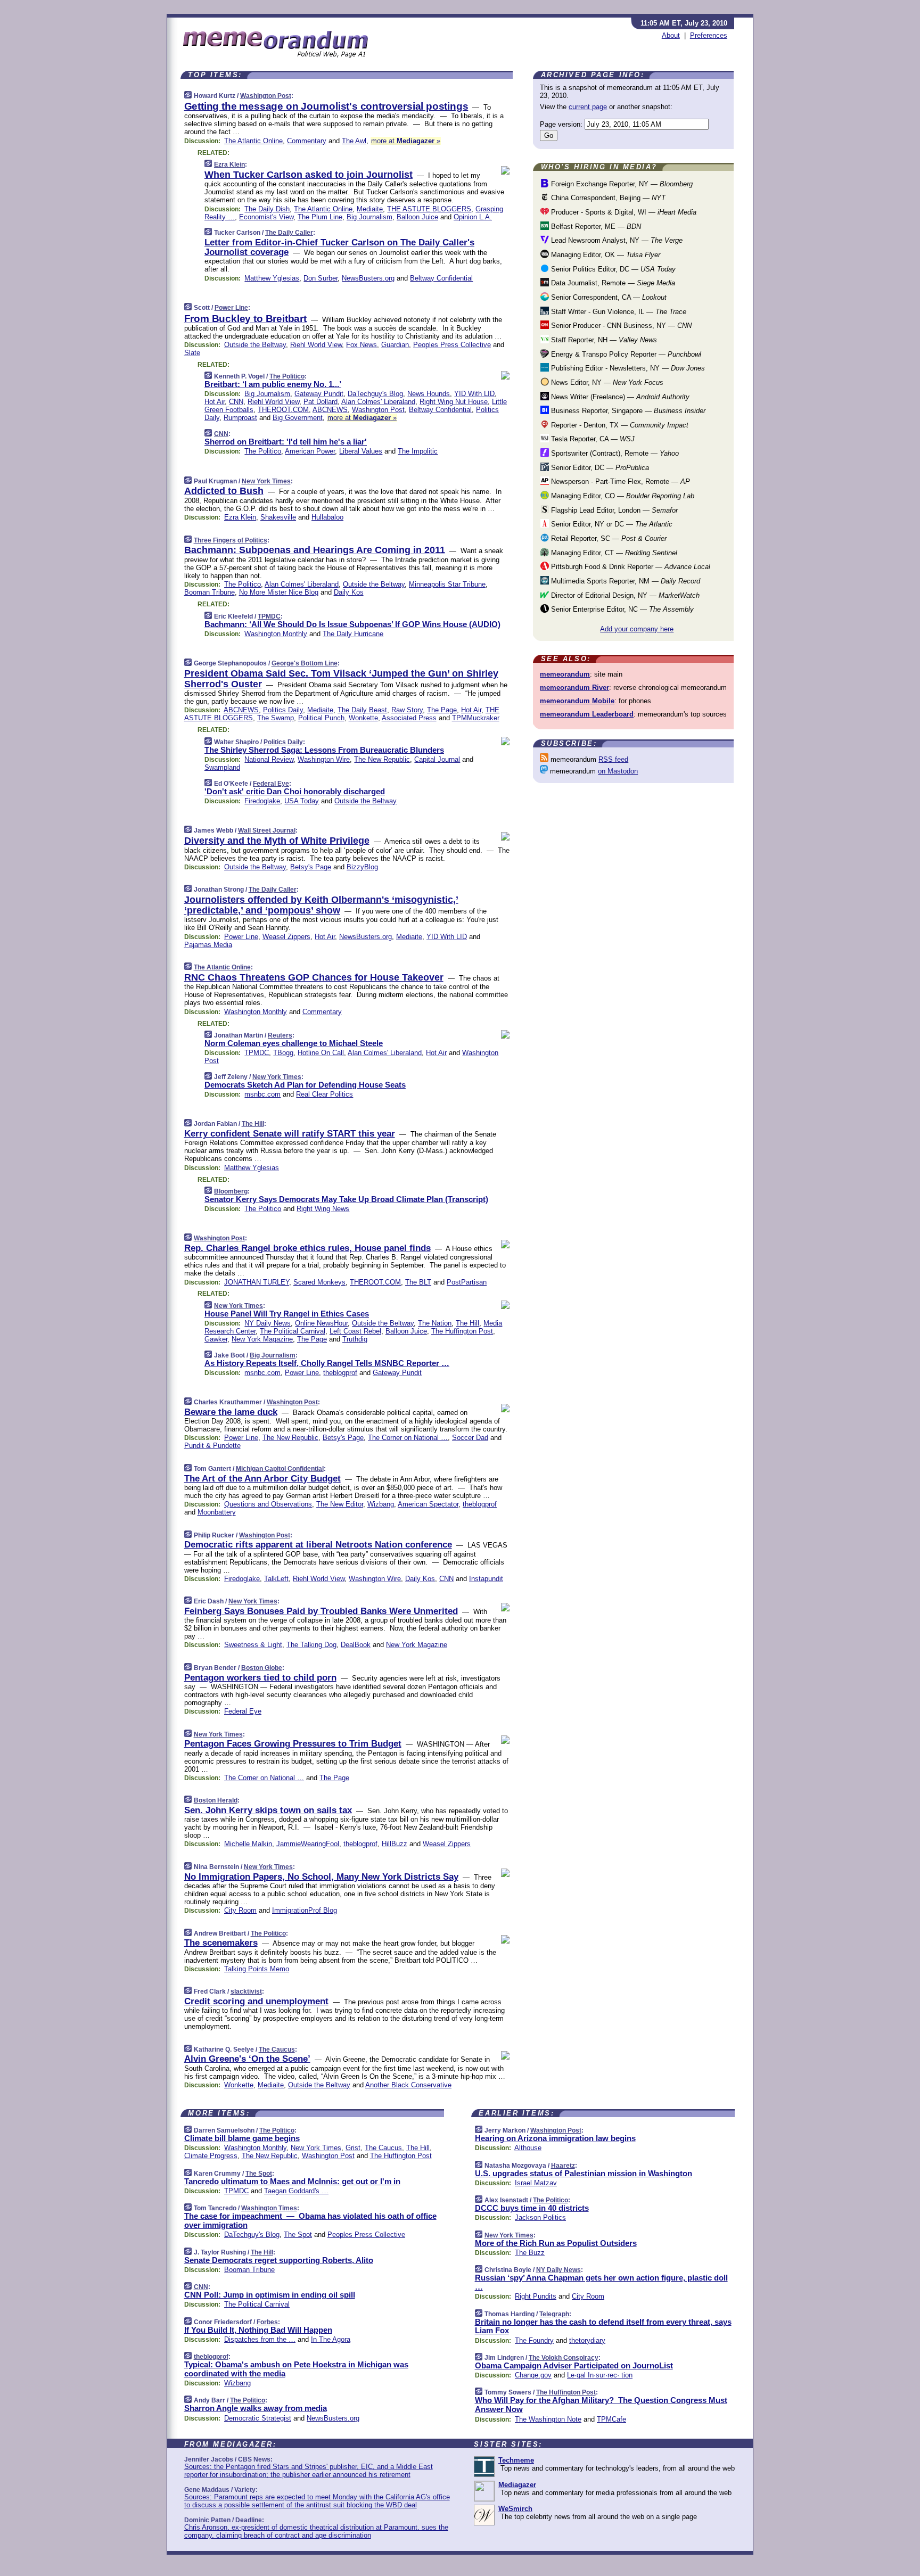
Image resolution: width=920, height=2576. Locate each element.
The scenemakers (221, 1943)
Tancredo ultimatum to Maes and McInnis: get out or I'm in (292, 2181)
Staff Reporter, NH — (603, 340)
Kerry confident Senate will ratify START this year (290, 1134)
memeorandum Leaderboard (587, 714)
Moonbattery (217, 1512)
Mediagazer (517, 2485)
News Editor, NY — (606, 382)
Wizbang (381, 1504)
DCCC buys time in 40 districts (532, 2208)
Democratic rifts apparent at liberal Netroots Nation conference (318, 1545)
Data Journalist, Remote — (612, 283)
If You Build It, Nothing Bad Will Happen (258, 2330)
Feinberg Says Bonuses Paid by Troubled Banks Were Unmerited (321, 1611)
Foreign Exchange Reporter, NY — (621, 184)
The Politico (287, 376)
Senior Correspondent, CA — (608, 297)
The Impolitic (418, 451)
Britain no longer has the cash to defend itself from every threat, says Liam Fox (603, 2326)
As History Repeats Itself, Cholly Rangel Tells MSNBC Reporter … (327, 1363)
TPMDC (269, 616)
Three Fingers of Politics (231, 540)
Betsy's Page (311, 867)
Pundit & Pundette (212, 1446)
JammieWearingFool (308, 1844)
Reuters (280, 1035)
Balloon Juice (417, 217)
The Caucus (277, 2050)
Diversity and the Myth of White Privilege (277, 841)
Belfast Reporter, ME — (595, 227)
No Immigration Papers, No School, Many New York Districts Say (321, 1877)
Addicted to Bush (224, 491)
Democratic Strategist (258, 2418)
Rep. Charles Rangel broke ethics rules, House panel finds (307, 1248)
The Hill (253, 1124)
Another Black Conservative (408, 2085)
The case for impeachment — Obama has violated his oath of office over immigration (310, 2220)
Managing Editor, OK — (605, 255)
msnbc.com (262, 1094)
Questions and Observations (268, 1504)
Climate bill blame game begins (242, 2138)
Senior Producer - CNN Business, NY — (620, 326)
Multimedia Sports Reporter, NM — (625, 581)
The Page (442, 710)
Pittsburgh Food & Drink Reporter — (630, 567)
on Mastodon (618, 771)
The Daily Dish (267, 209)
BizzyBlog (362, 867)
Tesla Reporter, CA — (592, 439)
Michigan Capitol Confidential (280, 1469)
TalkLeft (276, 1579)
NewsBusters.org (368, 278)
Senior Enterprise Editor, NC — (621, 609)
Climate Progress (211, 2156)
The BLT (418, 1282)
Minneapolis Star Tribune (447, 584)
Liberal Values (361, 451)
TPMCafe (611, 2419)
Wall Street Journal (267, 830)
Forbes (267, 2322)
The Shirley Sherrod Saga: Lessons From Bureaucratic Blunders (324, 750)
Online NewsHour (321, 1323)
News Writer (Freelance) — (619, 397)
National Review (269, 759)
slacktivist (246, 1991)
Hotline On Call (321, 1053)
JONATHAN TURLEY (257, 1282)
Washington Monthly (276, 634)
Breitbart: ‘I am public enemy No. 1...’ (273, 384)
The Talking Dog (311, 1645)
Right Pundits (536, 2296)
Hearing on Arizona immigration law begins (555, 2138)
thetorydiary (587, 2340)
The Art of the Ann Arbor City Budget (262, 1479)
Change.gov (533, 2375)
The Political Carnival (293, 1331)
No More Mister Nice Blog (279, 592)
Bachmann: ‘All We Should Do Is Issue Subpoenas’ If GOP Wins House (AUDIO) (352, 624)
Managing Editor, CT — (613, 553)
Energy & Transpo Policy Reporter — (625, 354)
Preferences (709, 35)
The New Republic (382, 759)
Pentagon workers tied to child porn (260, 1678)
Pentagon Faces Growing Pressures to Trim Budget (293, 1744)
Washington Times (269, 2208)
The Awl (354, 141)
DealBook (356, 1645)
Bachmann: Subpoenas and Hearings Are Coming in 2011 (315, 550)
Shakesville (278, 517)
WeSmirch (515, 2509)
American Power (310, 451)
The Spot (259, 2174)
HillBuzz (395, 1844)
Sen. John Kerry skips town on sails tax (268, 1810)
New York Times (266, 481)
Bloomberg (231, 1191)
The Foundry (534, 2340)
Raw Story (407, 710)
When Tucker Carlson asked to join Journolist (309, 175)
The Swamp (276, 718)
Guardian (395, 345)
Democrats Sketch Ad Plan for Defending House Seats (305, 1085)
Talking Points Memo (257, 1969)
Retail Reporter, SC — (608, 538)
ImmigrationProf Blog (305, 1910)
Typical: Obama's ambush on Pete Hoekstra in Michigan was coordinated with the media (296, 2369)
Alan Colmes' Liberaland (378, 402)
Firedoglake (262, 801)
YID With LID (474, 394)
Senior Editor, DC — (599, 468)
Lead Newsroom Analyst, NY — (616, 240)
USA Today (302, 801)
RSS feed (613, 759)
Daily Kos (349, 592)
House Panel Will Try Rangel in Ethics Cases (287, 1314)
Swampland (222, 767)
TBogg (283, 1053)
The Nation (435, 1323)
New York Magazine (262, 1339)
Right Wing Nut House (454, 402)
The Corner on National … (408, 1438)
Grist (353, 2148)
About (671, 35)
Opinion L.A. (473, 217)
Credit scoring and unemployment (256, 2001)
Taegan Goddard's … (296, 2191)
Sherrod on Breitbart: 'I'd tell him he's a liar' (286, 442)
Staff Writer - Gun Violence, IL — (618, 312)
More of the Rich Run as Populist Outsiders (556, 2243)
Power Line (231, 308)
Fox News (362, 345)
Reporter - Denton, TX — (619, 425)
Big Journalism (369, 217)
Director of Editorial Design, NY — (624, 595)
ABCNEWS (330, 410)
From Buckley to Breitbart (245, 319)
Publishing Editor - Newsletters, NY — (627, 368)
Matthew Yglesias (272, 278)
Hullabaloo (327, 517)
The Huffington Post (462, 1331)
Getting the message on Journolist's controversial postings (326, 106)
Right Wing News (323, 1209)
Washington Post (266, 96)
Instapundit (486, 1579)
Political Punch (321, 718)
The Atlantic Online (253, 141)
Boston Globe (262, 1668)
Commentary (307, 141)
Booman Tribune (210, 592)
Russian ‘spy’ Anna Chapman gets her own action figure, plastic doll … (601, 2282)
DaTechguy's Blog (375, 394)
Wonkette (363, 718)
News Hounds (429, 394)
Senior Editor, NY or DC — (611, 524)
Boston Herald (216, 1800)
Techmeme (516, 2460)
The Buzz (530, 2253)
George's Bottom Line (305, 663)
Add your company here (637, 629)
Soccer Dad (470, 1438)
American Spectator (428, 1504)
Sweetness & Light (253, 1645)
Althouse (528, 2148)
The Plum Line (320, 217)
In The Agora (331, 2339)
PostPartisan (467, 1282)
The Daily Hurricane (353, 634)
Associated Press (409, 718)
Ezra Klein (229, 164)
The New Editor (340, 1504)
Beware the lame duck (231, 1412)
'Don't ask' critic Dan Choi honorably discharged (295, 791)
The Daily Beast (362, 710)
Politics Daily (283, 710)
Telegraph (554, 2314)
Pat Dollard (321, 402)
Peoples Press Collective (452, 345)
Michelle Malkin (248, 1844)
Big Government (298, 418)
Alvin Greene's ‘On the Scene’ (247, 2059)
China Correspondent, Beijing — (607, 198)
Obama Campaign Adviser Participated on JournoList (574, 2365)
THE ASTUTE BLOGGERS (429, 209)
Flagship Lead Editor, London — (613, 510)
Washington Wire (324, 759)
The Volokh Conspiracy (564, 2358)
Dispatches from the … (260, 2339)
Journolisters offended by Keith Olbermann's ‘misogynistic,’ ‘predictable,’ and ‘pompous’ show (321, 905)
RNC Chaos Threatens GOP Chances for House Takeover (314, 977)
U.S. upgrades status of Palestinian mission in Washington (584, 2173)
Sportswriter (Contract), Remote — (614, 453)
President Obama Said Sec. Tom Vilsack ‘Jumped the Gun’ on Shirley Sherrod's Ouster (341, 679)
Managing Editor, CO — (622, 496)
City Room (240, 1910)
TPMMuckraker (476, 718)
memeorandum (565, 674)
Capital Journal (437, 759)
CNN (236, 402)
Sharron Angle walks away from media (256, 2408)
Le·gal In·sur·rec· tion (600, 2375)
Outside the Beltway (255, 345)
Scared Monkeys (319, 1282)
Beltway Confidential (441, 278)
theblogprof (340, 1373)
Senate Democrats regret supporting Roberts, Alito (279, 2260)
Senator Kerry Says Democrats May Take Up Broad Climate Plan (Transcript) (346, 1199)
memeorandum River (574, 688)
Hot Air (215, 402)
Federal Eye (271, 784)
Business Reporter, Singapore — (627, 411)
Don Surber (321, 278)
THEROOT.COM (283, 410)
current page (588, 107)
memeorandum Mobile (577, 701)
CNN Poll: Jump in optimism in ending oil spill (270, 2295)
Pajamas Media (208, 945)
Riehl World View (316, 345)
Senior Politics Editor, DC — (612, 269)
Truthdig (355, 1339)
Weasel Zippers (286, 937)
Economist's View (266, 217)
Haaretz (563, 2166)
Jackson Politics (540, 2217)
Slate (192, 353)
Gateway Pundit (319, 394)
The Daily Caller (289, 233)
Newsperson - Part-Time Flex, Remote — (619, 482)
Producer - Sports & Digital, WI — (623, 212)
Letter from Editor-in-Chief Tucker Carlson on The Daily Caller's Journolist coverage (339, 247)
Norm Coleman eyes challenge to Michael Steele (294, 1043)
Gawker (216, 1339)
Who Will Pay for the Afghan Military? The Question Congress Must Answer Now (601, 2405)
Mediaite (370, 209)
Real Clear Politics (325, 1094)
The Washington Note (548, 2419)
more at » (406, 141)
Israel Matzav (536, 2183)
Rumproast (240, 418)
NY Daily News (268, 1323)
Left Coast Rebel (355, 1331)
